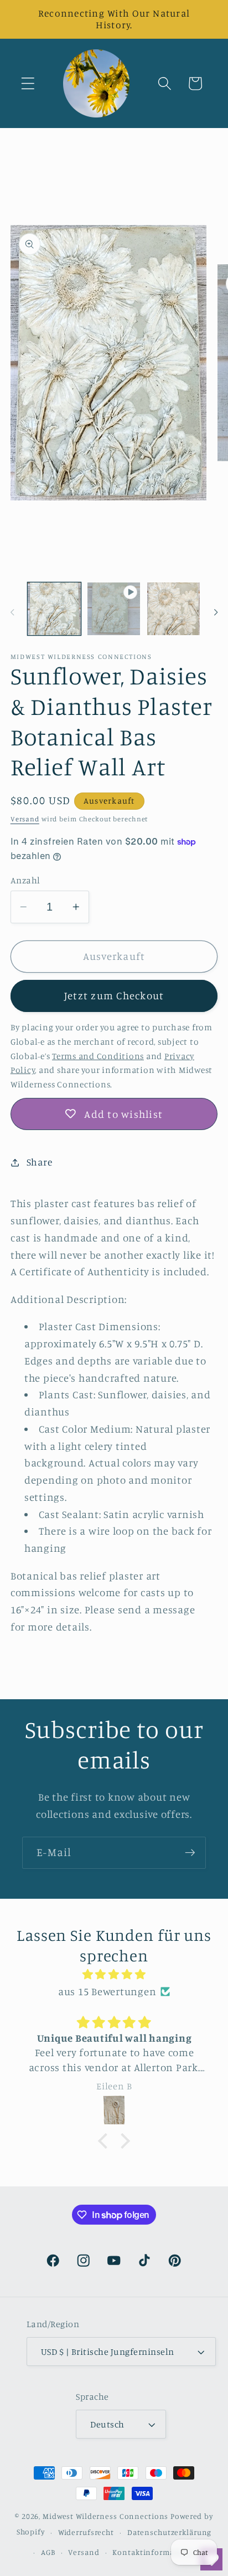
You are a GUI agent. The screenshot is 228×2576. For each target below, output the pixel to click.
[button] (28, 83)
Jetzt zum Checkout (114, 995)
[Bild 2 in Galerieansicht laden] (173, 609)
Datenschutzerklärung (170, 2532)
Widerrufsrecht (86, 2532)
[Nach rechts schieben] (216, 612)
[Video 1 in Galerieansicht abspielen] (114, 609)
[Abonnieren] (190, 1853)
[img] (114, 1974)
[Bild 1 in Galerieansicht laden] (54, 609)
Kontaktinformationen (156, 2552)
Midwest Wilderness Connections (105, 2516)
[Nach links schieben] (12, 612)
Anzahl (25, 880)
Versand (25, 819)
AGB (48, 2552)
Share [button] (40, 1162)
